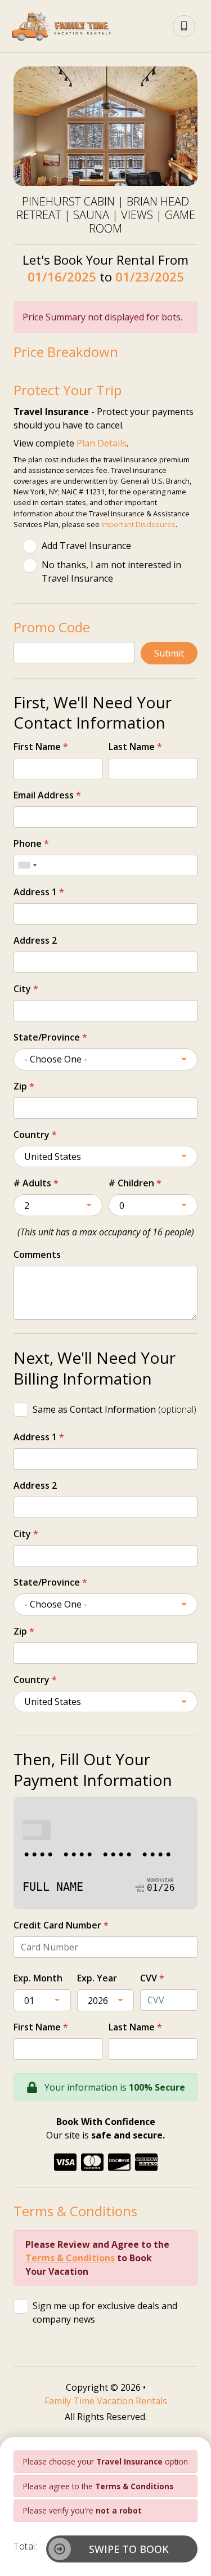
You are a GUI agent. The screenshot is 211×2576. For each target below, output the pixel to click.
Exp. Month (38, 1978)
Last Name (135, 747)
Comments (37, 1254)
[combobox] (27, 865)
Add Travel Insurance (86, 546)
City (26, 989)
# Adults (36, 1183)
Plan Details (102, 443)
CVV (152, 1978)
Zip (24, 1086)
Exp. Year (97, 1978)
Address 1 (39, 892)
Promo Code (52, 627)
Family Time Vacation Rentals (106, 2401)
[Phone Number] (184, 26)
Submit (169, 653)
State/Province (50, 1037)
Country (35, 1135)
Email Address (47, 795)
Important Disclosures (138, 524)
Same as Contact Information (115, 1409)
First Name (41, 747)
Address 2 (35, 940)
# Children (135, 1183)
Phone (31, 843)
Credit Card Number (61, 1925)
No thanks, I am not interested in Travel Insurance (111, 572)
